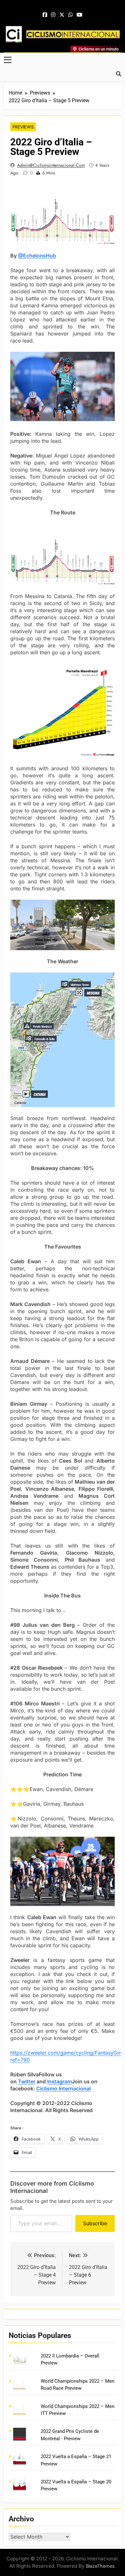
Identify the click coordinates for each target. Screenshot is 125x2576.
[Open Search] (119, 74)
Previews (23, 127)
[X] (62, 15)
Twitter (27, 2081)
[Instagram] (53, 15)
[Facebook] (45, 15)
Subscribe (95, 2223)
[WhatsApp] (71, 15)
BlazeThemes (100, 2566)
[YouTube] (79, 15)
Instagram (59, 2081)
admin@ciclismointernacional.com (51, 165)
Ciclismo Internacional (63, 2088)
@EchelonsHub (37, 256)
